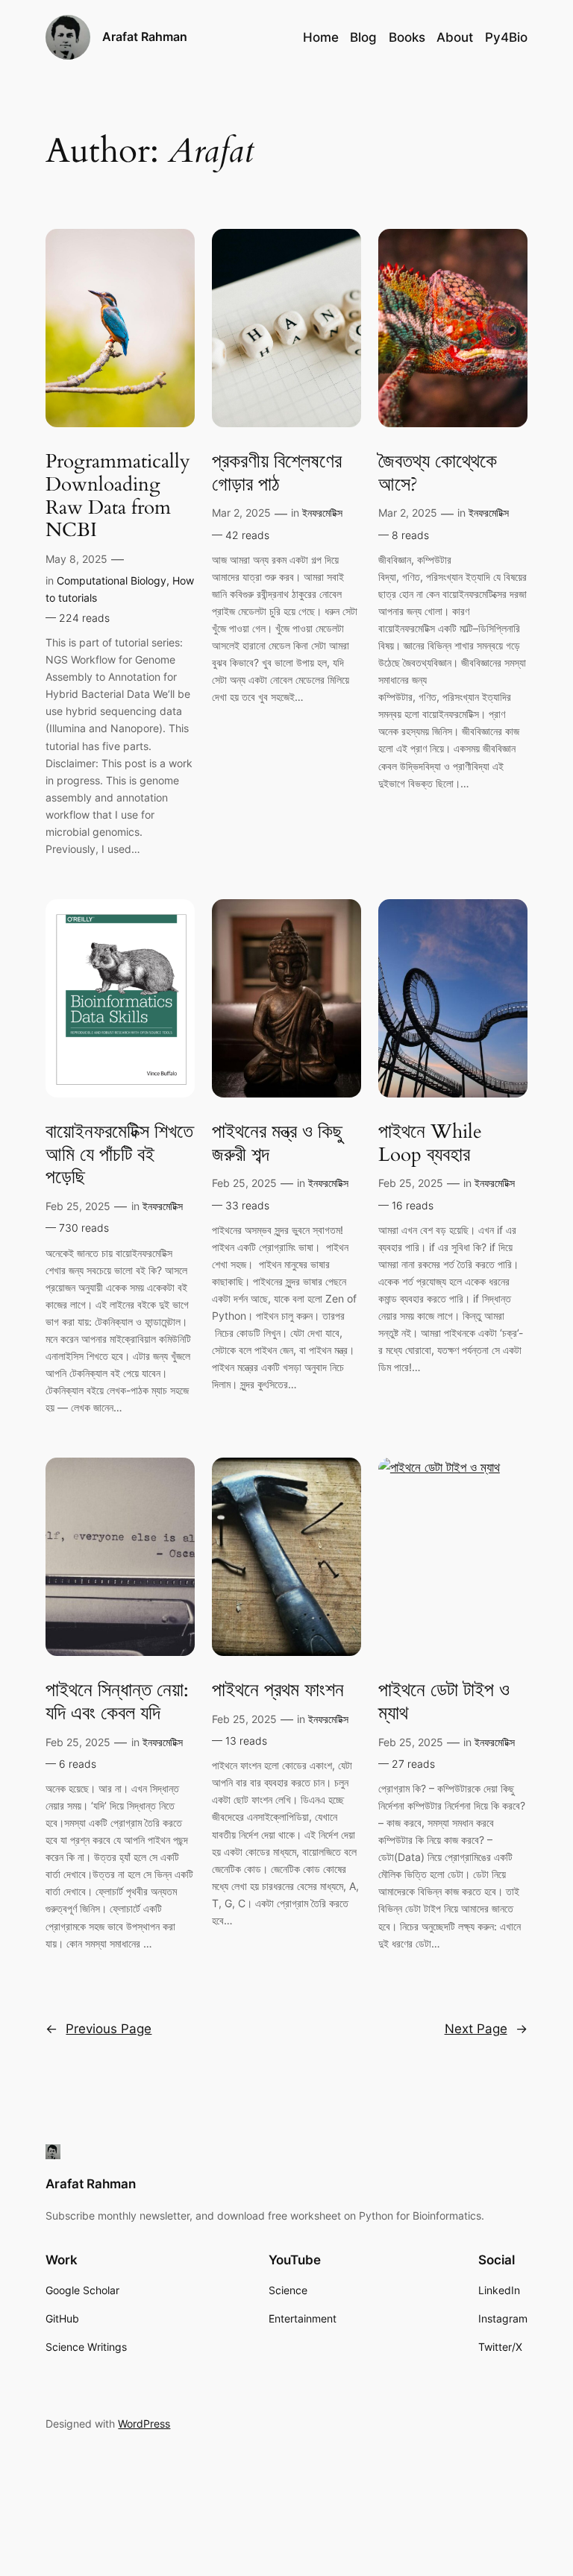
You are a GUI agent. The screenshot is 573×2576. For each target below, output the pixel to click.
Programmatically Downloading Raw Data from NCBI (118, 496)
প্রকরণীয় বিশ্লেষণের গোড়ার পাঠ (277, 473)
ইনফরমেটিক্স (322, 513)
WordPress (144, 2424)
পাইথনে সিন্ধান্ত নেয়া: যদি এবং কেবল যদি (117, 1702)
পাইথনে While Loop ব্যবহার (430, 1144)
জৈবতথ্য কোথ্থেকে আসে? (438, 473)
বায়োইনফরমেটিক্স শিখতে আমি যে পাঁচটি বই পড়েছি (119, 1155)
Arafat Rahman (145, 37)
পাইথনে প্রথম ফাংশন (278, 1691)
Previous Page (98, 2029)
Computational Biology (112, 580)
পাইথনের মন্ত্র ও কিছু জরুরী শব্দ (277, 1144)
